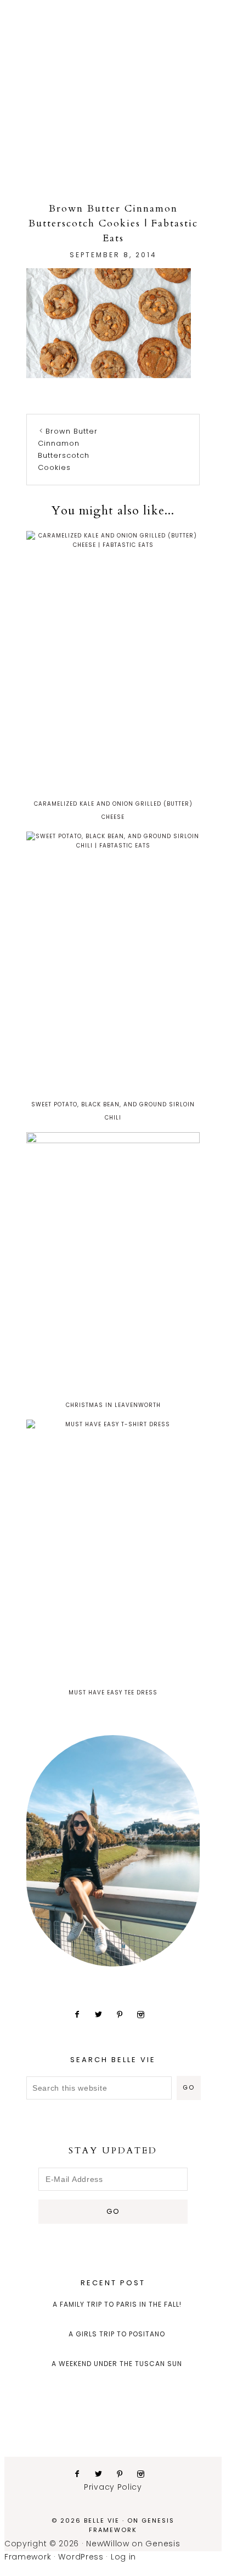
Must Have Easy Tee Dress (113, 1693)
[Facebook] (81, 2014)
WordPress (81, 2557)
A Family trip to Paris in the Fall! (117, 2304)
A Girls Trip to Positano (117, 2334)
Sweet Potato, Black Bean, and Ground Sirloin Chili (113, 1111)
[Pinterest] (124, 2014)
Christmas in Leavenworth (113, 1405)
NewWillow (108, 2544)
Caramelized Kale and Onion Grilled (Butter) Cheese (113, 810)
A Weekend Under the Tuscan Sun (117, 2364)
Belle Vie (113, 68)
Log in (123, 2557)
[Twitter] (103, 2014)
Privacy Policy (113, 2487)
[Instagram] (145, 2014)
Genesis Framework (132, 2525)
